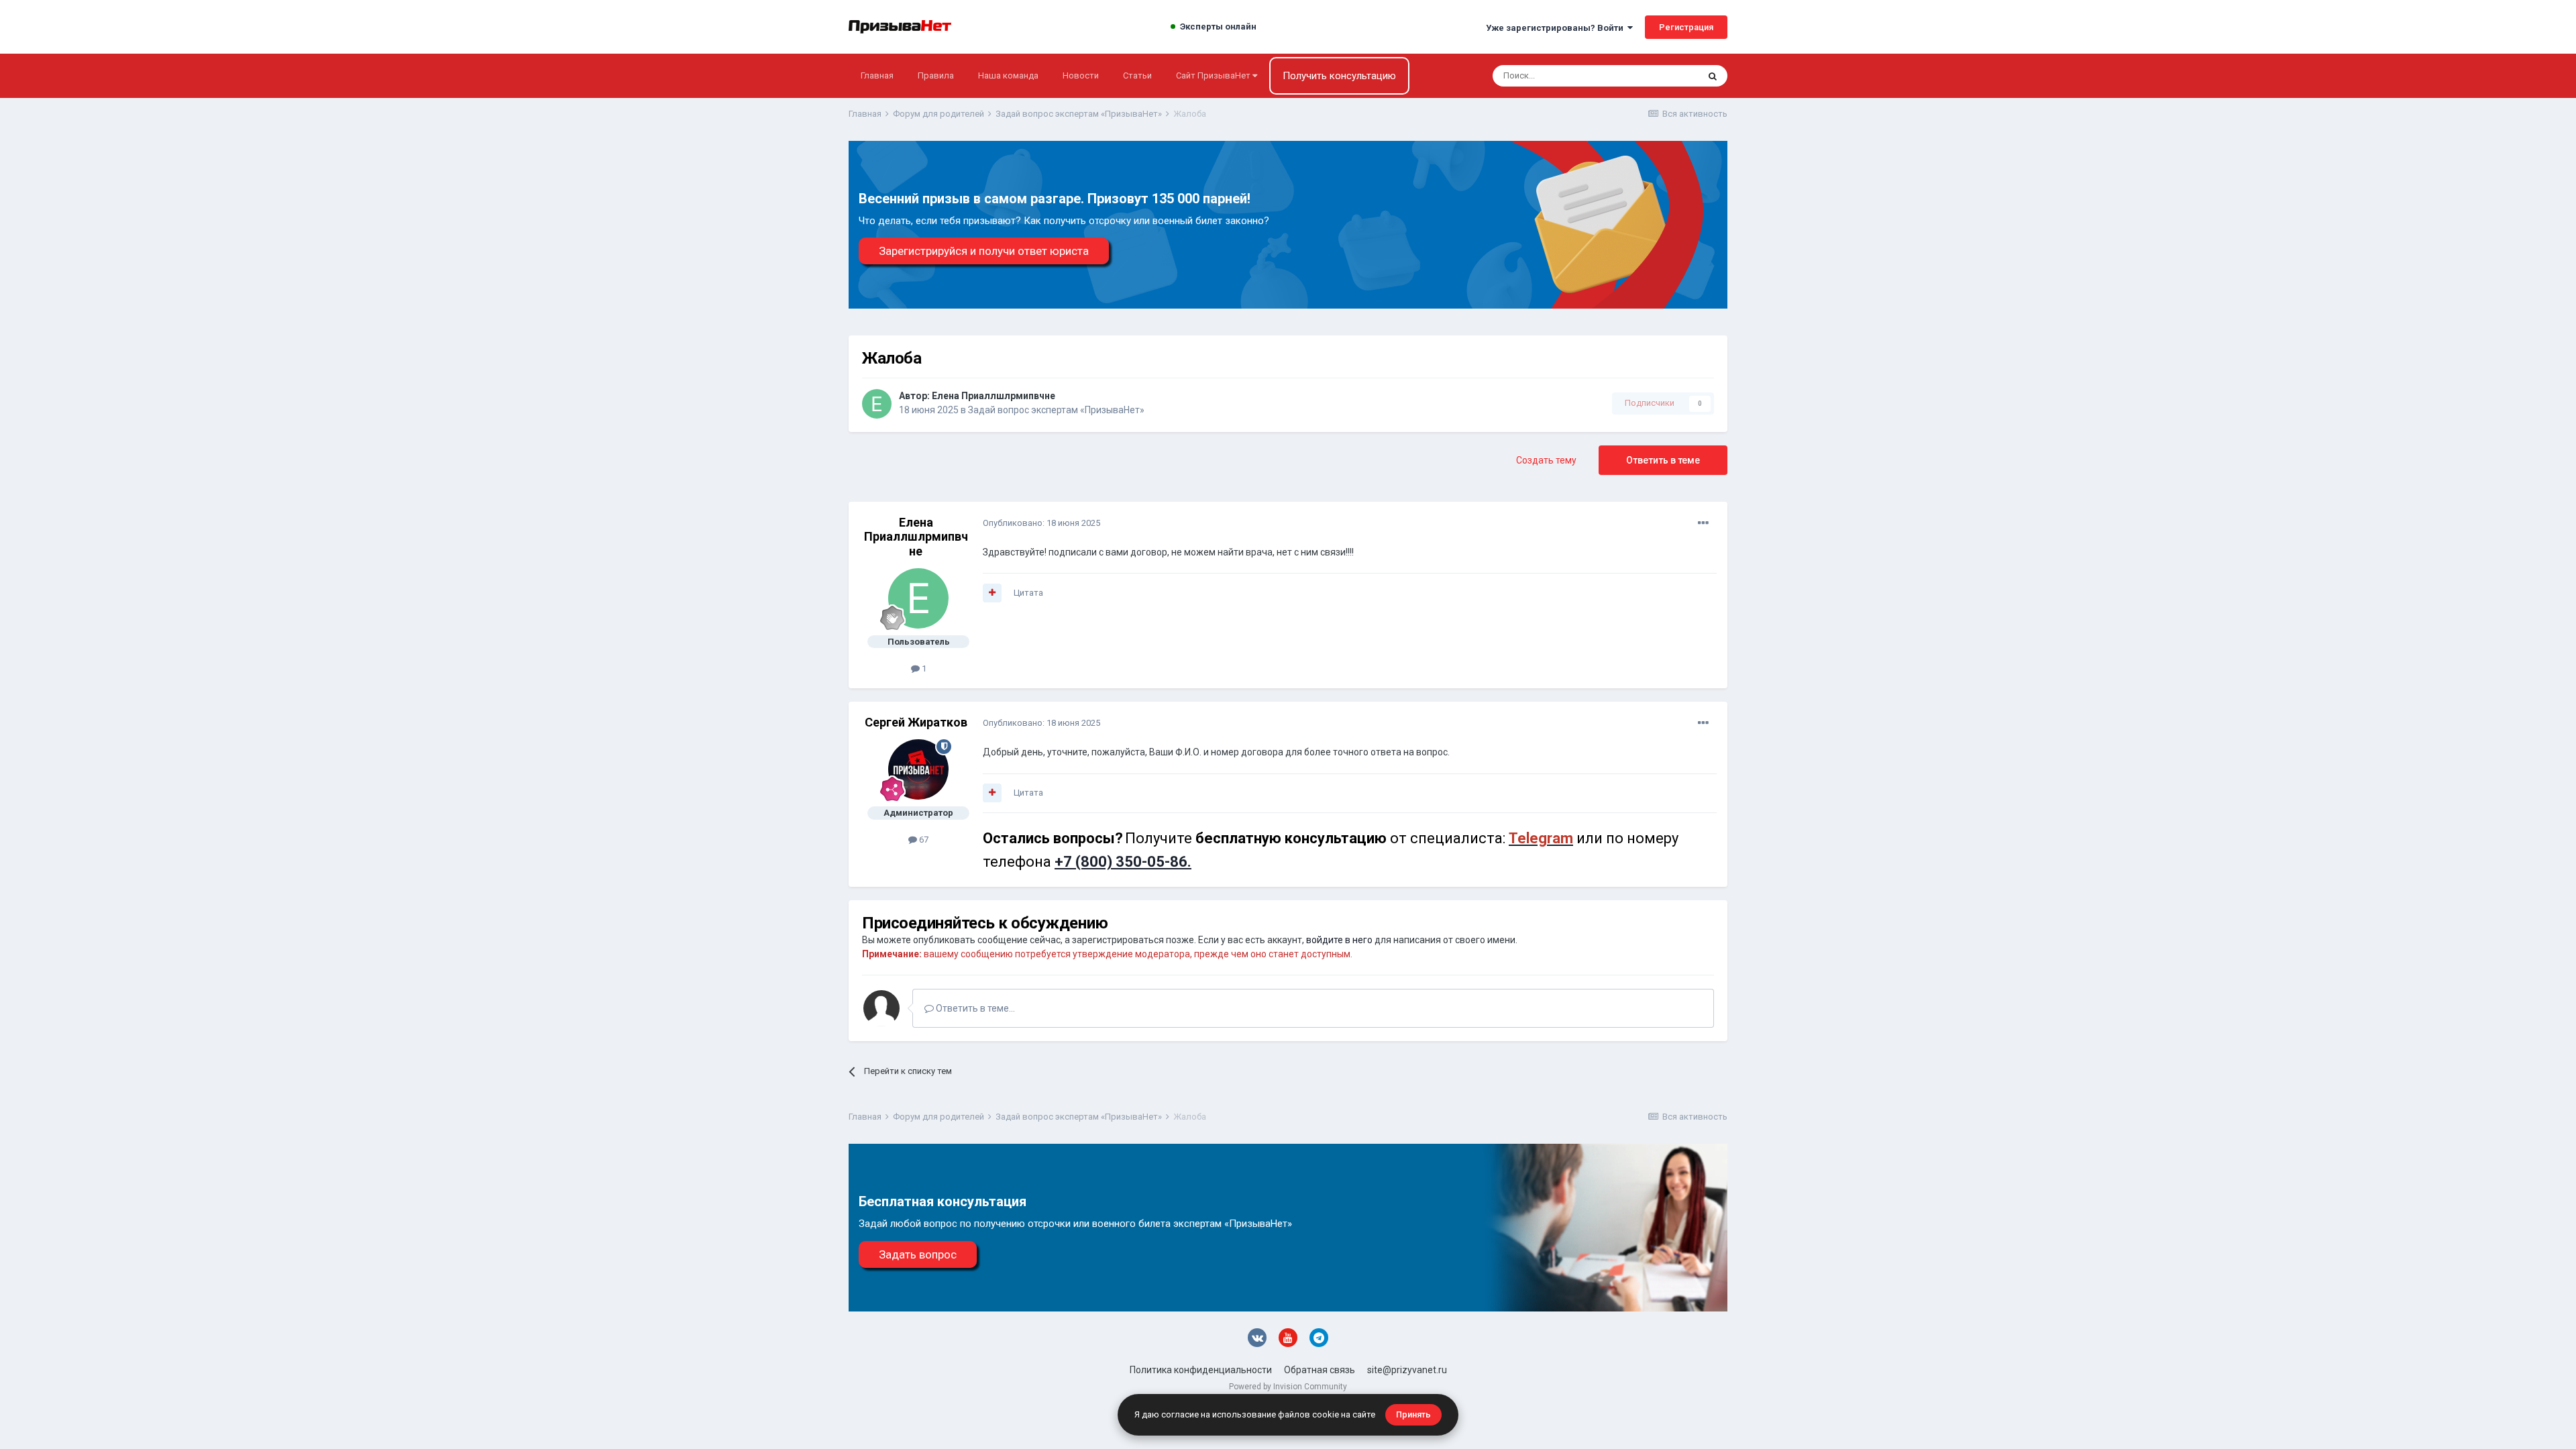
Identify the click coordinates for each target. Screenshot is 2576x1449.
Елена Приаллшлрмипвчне (994, 396)
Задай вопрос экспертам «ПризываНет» (1056, 410)
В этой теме (1657, 76)
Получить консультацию (1339, 76)
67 (923, 840)
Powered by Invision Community (1288, 1387)
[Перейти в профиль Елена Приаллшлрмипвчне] (877, 404)
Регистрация (1686, 27)
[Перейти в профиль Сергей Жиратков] (918, 769)
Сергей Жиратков (916, 722)
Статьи (1137, 75)
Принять (1413, 1414)
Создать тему (1546, 460)
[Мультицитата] (992, 593)
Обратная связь (1320, 1370)
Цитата (1028, 593)
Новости (1081, 75)
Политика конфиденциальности (1201, 1370)
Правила (936, 75)
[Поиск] (1713, 76)
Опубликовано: (1041, 523)
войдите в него (1339, 940)
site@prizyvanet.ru (1407, 1370)
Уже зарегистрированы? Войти (1557, 28)
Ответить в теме (1663, 460)
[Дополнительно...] (1703, 523)
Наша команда (1008, 75)
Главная (877, 75)
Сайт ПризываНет (1214, 75)
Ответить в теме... (974, 1008)
